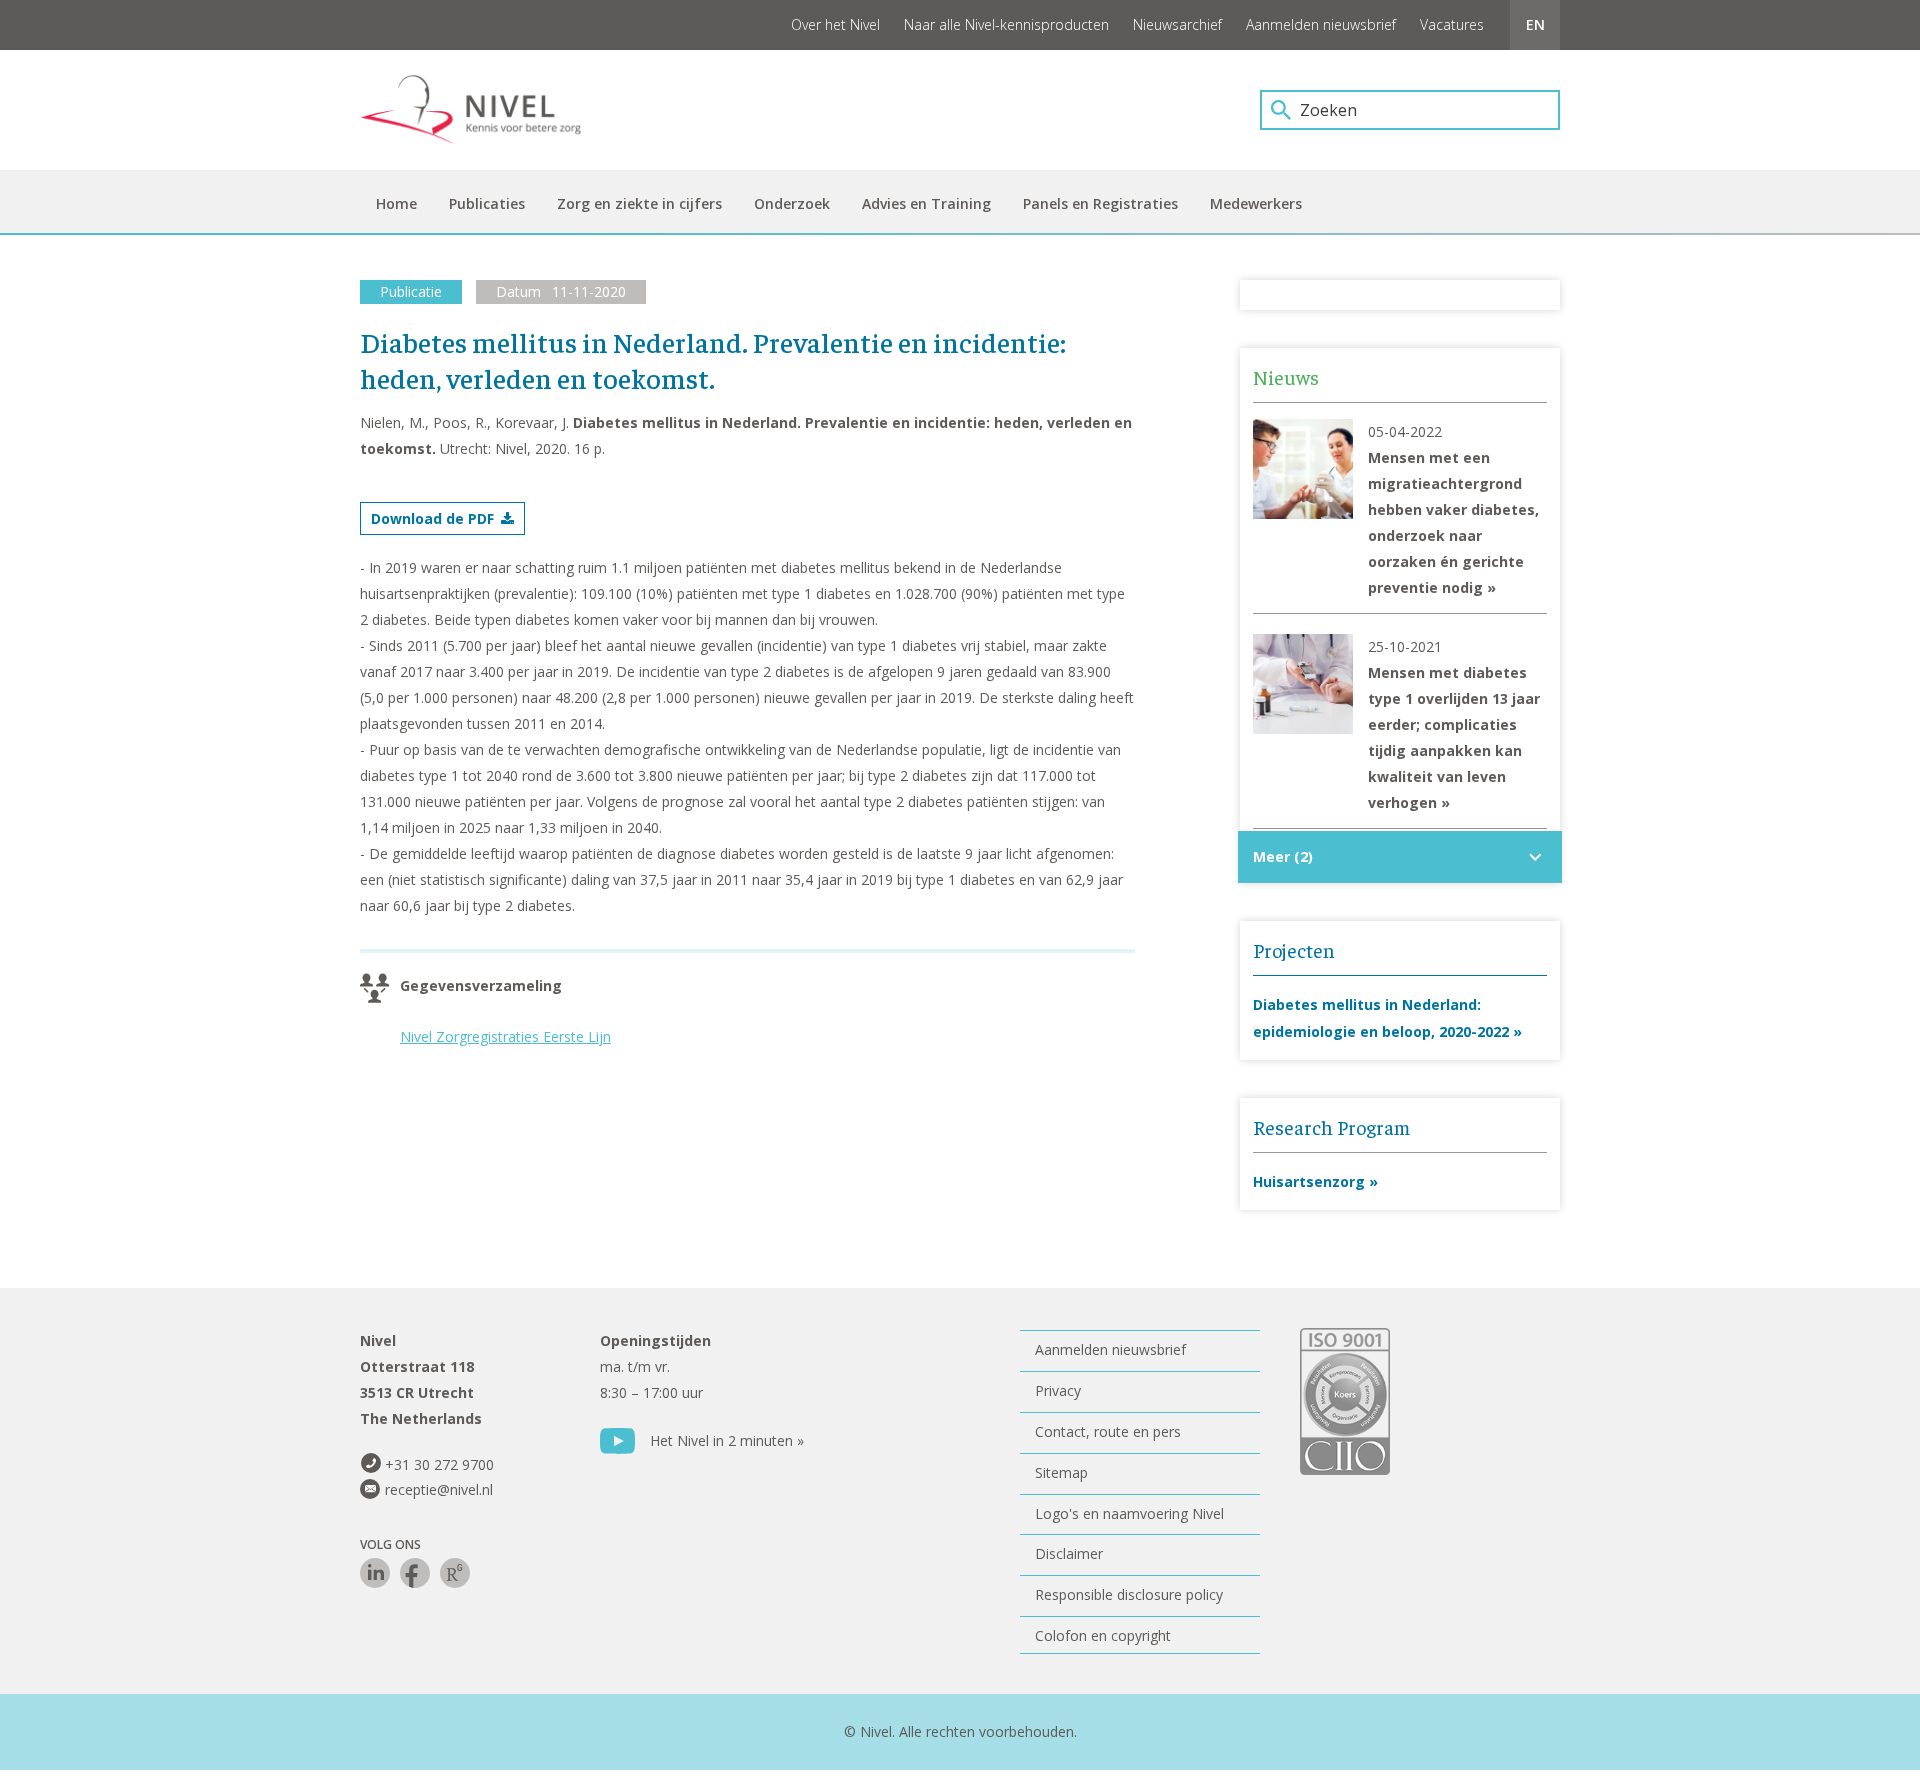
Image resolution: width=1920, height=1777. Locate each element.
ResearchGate (455, 1573)
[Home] (485, 110)
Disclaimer (1069, 1553)
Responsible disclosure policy (1129, 1594)
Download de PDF (432, 518)
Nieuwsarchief (1177, 24)
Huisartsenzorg (1309, 1181)
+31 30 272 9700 (439, 1464)
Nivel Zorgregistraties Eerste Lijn (505, 1036)
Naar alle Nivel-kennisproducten (1006, 24)
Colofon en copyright (1103, 1635)
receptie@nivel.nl (439, 1489)
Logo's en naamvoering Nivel (1129, 1513)
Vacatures (1452, 24)
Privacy (1058, 1390)
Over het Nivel (835, 24)
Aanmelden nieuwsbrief (1321, 24)
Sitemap (1061, 1472)
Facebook (415, 1573)
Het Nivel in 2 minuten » (727, 1440)
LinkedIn (375, 1573)
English (1535, 25)
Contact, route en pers (1108, 1431)
